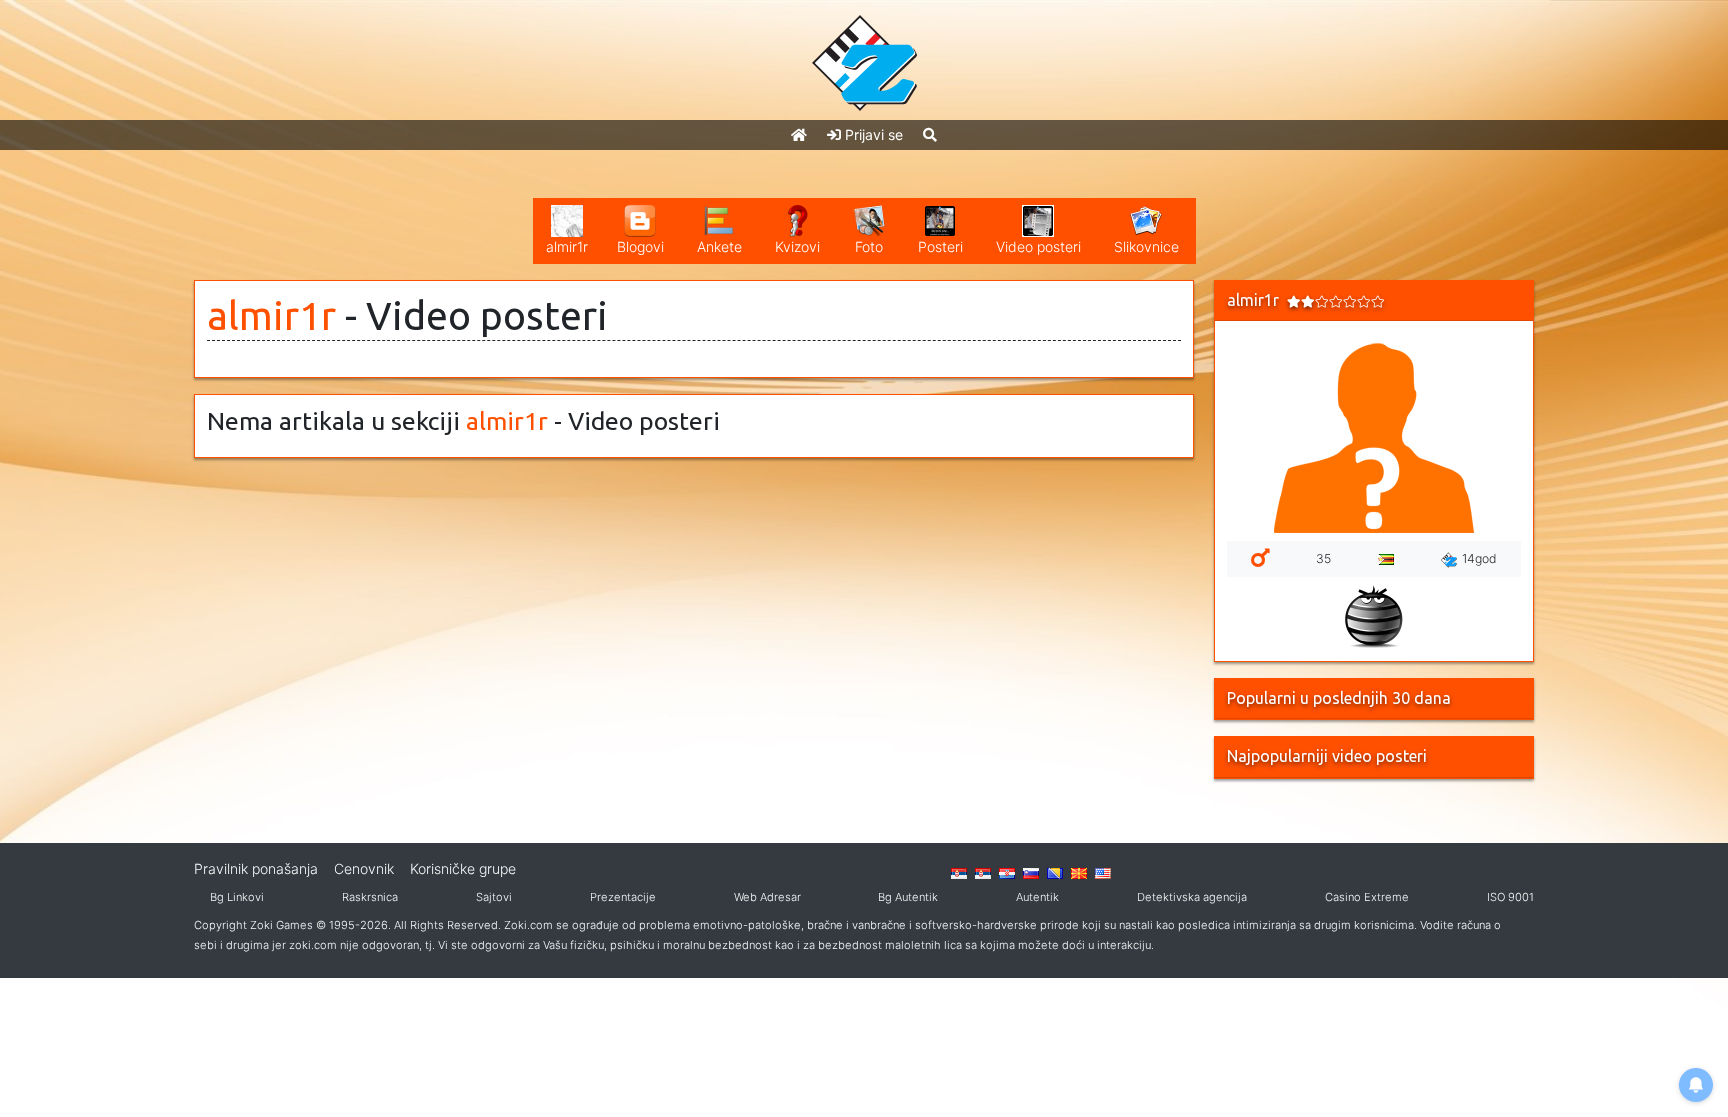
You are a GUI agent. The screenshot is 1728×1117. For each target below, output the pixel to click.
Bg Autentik (908, 897)
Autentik (1037, 897)
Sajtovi (494, 897)
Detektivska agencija (1192, 897)
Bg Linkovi (237, 897)
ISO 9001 (1510, 897)
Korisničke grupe (463, 868)
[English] (1103, 872)
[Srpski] (983, 872)
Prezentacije (623, 897)
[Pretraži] (930, 134)
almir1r (271, 315)
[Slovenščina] (1031, 872)
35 (1323, 558)
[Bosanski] (1055, 872)
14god (1479, 558)
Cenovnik (364, 868)
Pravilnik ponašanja (256, 868)
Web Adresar (767, 897)
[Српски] (959, 872)
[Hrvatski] (1007, 872)
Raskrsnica (370, 897)
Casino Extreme (1367, 897)
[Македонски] (1079, 872)
